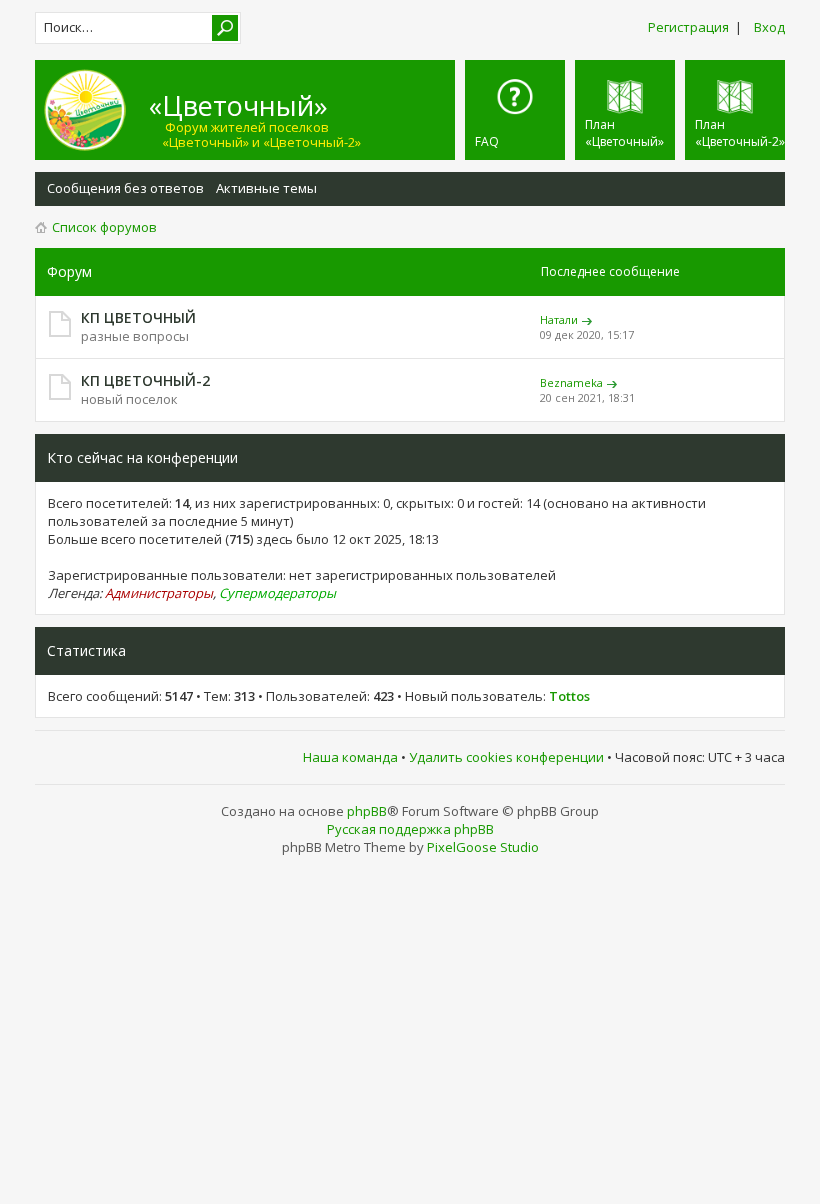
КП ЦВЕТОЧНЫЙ (138, 317)
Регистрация (688, 27)
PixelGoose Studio (483, 847)
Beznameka (571, 382)
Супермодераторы (277, 593)
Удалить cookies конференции (506, 757)
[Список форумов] (95, 110)
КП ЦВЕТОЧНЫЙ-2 (145, 380)
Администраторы (159, 593)
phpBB (367, 811)
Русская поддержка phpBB (410, 829)
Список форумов (104, 227)
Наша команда (350, 757)
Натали (559, 319)
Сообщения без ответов (125, 188)
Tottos (569, 696)
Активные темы (266, 188)
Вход (769, 27)
